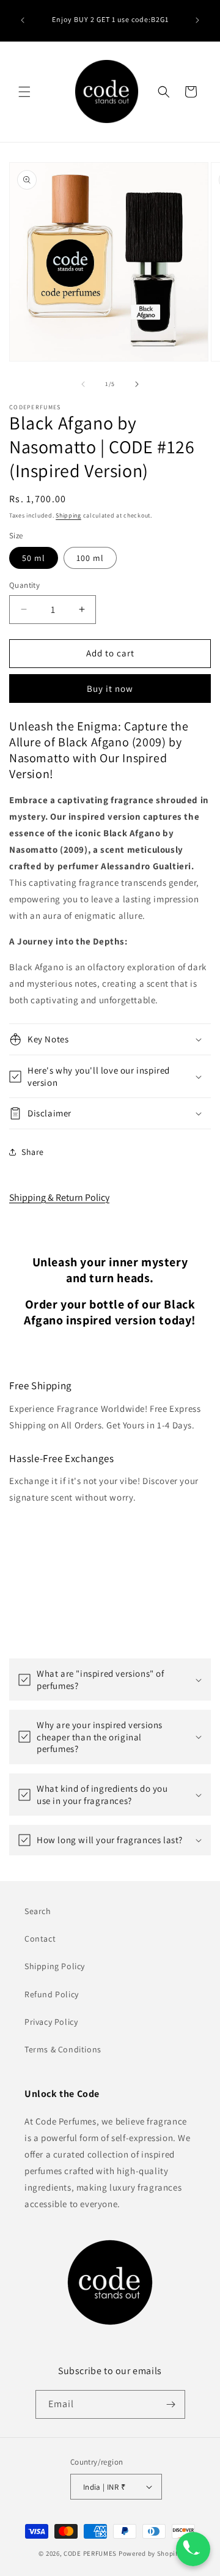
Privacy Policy (51, 2022)
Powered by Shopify (150, 2553)
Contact (40, 1939)
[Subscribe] (171, 2404)
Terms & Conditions (63, 2049)
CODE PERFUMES (90, 2553)
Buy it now (110, 689)
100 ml (90, 558)
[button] (24, 92)
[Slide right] (137, 384)
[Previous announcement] (23, 20)
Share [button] (33, 1152)
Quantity (24, 585)
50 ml (34, 558)
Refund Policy (52, 1994)
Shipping (68, 515)
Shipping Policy (55, 1966)
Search (38, 1911)
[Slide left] (83, 384)
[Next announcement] (197, 20)
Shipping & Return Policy (59, 1197)
